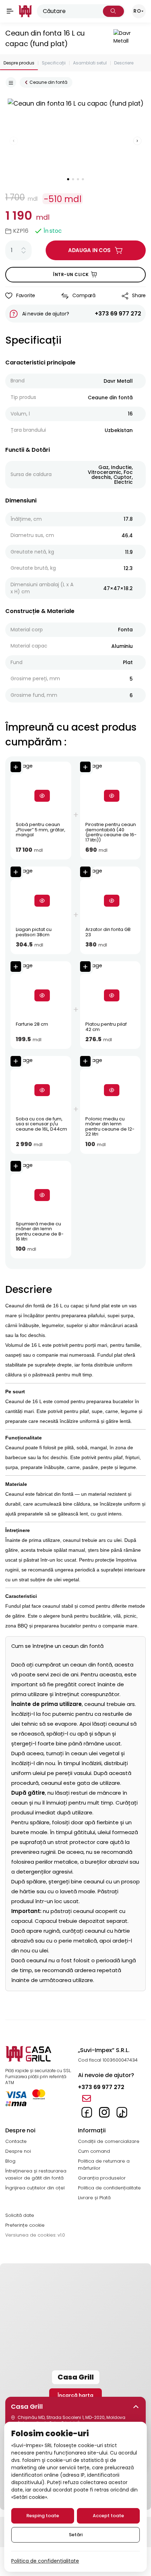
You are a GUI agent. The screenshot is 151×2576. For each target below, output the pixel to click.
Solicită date (20, 2215)
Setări (76, 2535)
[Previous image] (14, 141)
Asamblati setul (90, 63)
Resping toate (43, 2516)
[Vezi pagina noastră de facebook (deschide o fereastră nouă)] (87, 2112)
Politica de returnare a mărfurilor (104, 2165)
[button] (76, 2407)
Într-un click (71, 274)
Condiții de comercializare (109, 2141)
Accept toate (108, 2516)
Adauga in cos (89, 250)
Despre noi (18, 2151)
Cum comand (94, 2151)
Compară (84, 295)
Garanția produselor (102, 2178)
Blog (10, 2161)
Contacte (16, 2141)
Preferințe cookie (25, 2225)
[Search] (113, 11)
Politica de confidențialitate (109, 2188)
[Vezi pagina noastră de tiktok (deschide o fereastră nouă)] (122, 2112)
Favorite (26, 295)
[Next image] (137, 141)
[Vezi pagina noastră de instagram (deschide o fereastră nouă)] (104, 2112)
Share (139, 295)
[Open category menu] (11, 82)
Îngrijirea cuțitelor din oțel (35, 2188)
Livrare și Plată (94, 2198)
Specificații (54, 63)
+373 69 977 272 (118, 314)
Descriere (124, 63)
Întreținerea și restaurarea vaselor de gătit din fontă (36, 2174)
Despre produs (19, 63)
